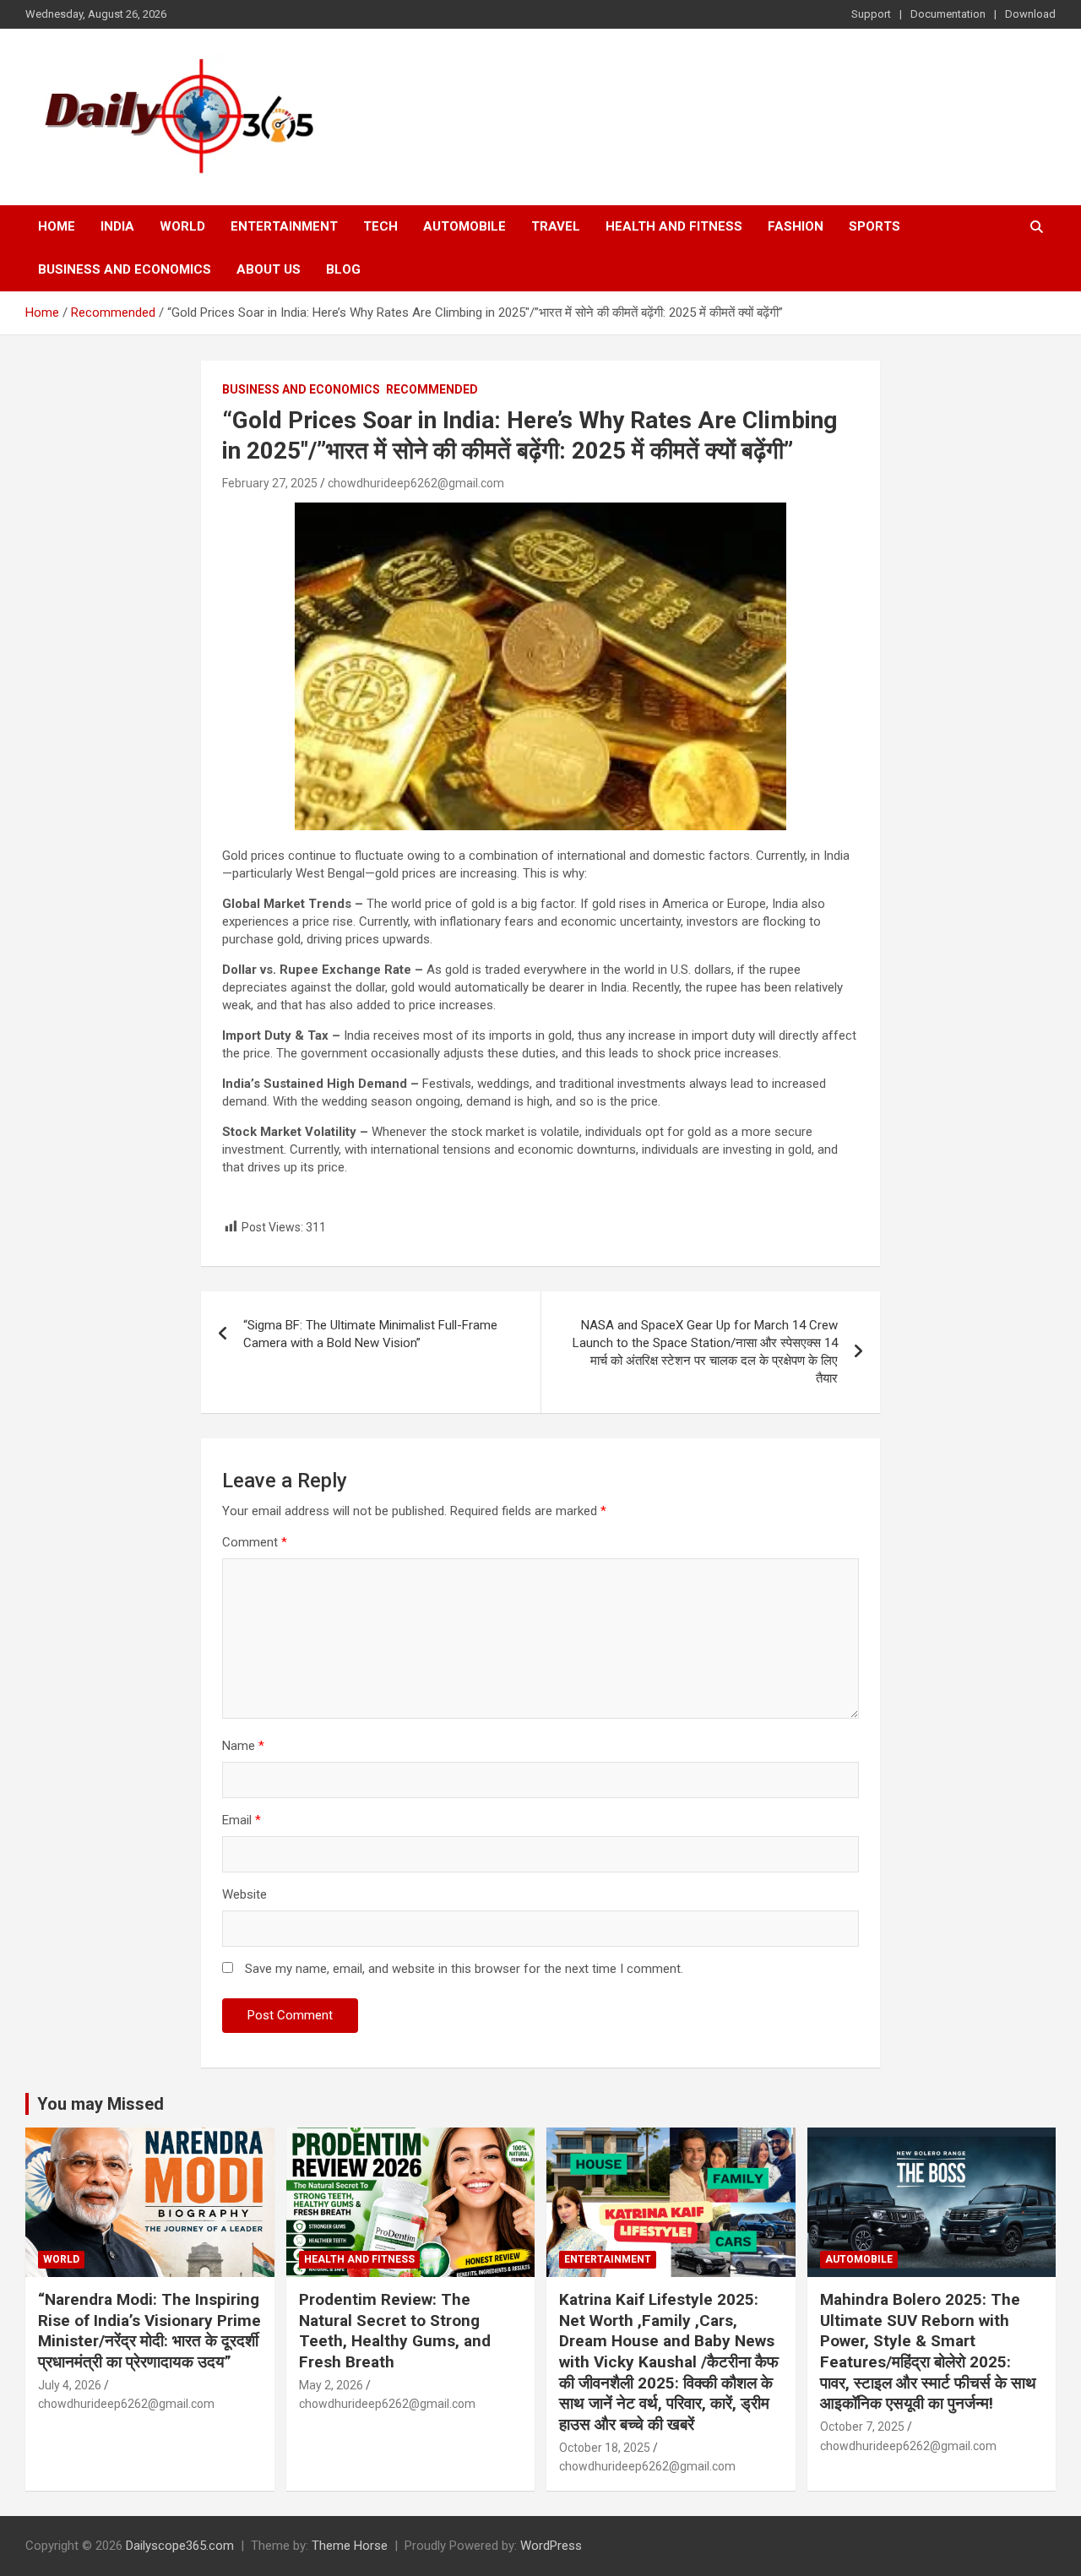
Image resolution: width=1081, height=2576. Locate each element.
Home (57, 226)
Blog (343, 269)
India (117, 226)
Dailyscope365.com (180, 2546)
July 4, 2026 (70, 2385)
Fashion (796, 226)
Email (242, 1820)
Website (244, 1894)
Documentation (948, 14)
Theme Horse (350, 2546)
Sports (875, 226)
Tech (380, 226)
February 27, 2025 (270, 483)
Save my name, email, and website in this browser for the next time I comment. (464, 1969)
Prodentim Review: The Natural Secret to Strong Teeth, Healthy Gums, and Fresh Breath (395, 2331)
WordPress (551, 2546)
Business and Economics (125, 269)
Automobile (464, 226)
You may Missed (100, 2104)
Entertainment (284, 226)
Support (871, 14)
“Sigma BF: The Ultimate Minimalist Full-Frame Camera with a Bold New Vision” (370, 1334)
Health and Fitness (674, 226)
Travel (556, 226)
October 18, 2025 (605, 2448)
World (182, 226)
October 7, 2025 (862, 2427)
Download (1030, 14)
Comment (255, 1542)
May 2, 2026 (331, 2385)
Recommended (432, 389)
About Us (269, 269)
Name (243, 1746)
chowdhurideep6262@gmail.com (416, 483)
